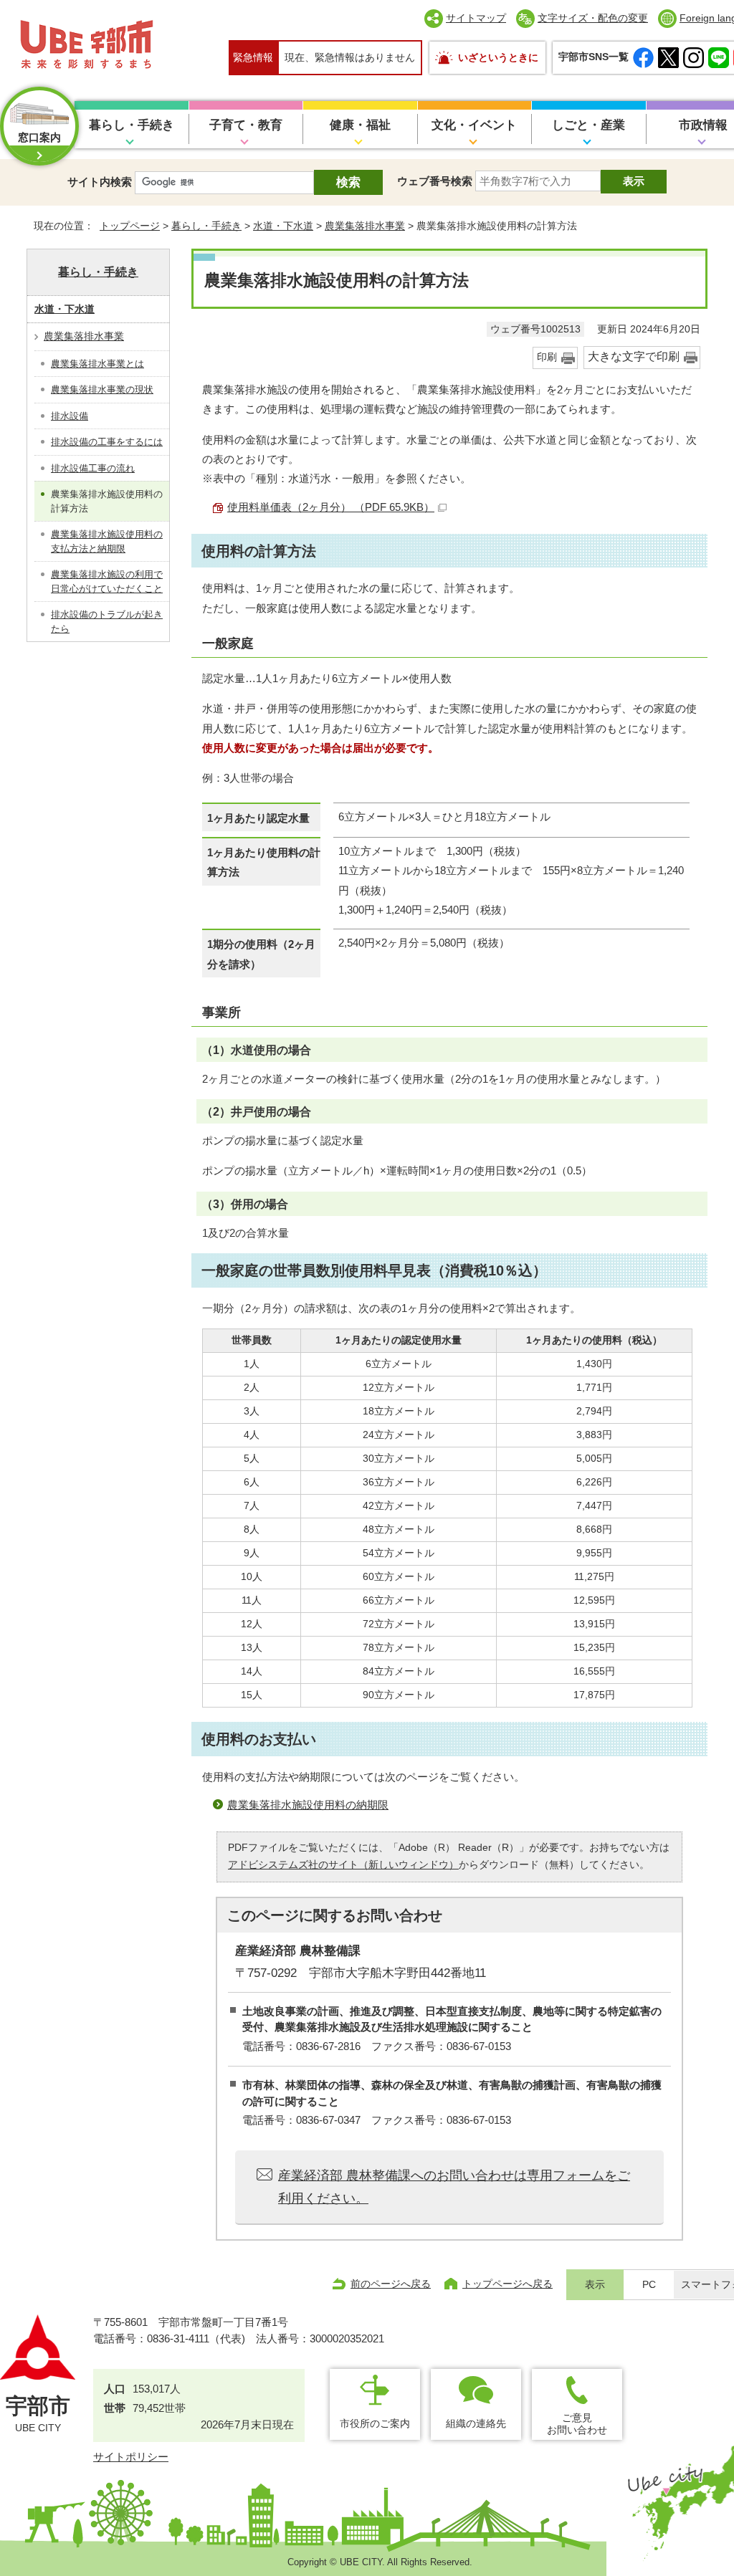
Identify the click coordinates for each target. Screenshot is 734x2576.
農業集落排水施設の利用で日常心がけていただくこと (107, 581)
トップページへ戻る (507, 2284)
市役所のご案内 (375, 2423)
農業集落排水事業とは (97, 364)
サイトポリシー (131, 2457)
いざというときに (498, 57)
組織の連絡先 (476, 2423)
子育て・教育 (246, 125)
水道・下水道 (283, 226)
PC (649, 2285)
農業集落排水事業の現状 (102, 389)
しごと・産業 (588, 125)
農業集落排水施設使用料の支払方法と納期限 (107, 541)
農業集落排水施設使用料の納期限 (308, 1805)
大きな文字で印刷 (634, 356)
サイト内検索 (100, 182)
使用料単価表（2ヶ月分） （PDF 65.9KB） (331, 507)
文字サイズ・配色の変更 (593, 18)
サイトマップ (476, 18)
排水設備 (70, 416)
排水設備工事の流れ (93, 468)
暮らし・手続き (132, 125)
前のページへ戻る (391, 2284)
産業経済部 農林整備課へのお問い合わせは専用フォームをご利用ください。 (454, 2187)
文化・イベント (474, 125)
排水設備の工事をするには (107, 442)
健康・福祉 (360, 125)
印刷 (547, 357)
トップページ (130, 226)
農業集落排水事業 (365, 226)
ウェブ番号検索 (435, 181)
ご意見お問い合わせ (577, 2424)
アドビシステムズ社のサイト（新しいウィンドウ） (343, 1865)
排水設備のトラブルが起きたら (107, 622)
